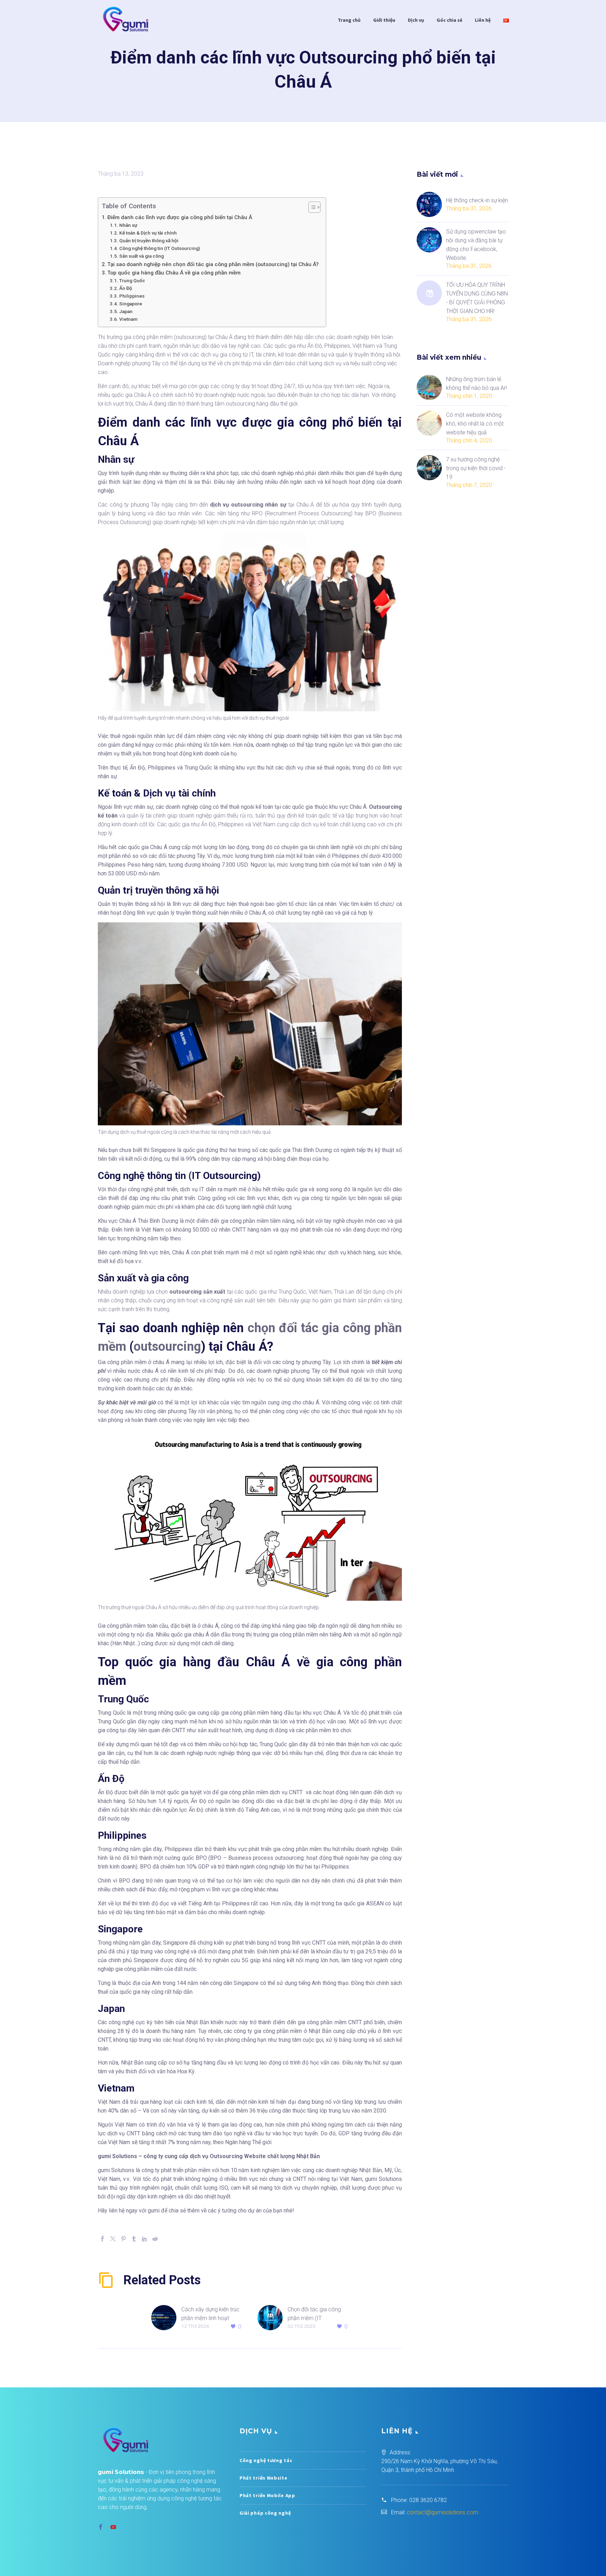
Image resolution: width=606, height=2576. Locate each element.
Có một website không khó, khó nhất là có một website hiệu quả (475, 424)
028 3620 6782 (428, 2500)
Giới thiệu (384, 20)
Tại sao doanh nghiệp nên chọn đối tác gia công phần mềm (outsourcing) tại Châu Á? (213, 264)
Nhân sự (129, 225)
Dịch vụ (416, 20)
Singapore (131, 304)
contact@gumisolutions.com (443, 2512)
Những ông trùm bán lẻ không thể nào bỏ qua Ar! (476, 384)
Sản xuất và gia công (142, 256)
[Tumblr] (134, 2239)
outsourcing (167, 1347)
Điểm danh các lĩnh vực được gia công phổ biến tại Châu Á (180, 217)
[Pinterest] (123, 2239)
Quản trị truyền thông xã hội (149, 240)
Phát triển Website (264, 2478)
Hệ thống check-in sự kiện (477, 200)
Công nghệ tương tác (266, 2460)
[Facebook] (102, 2239)
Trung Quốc (132, 280)
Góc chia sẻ (449, 20)
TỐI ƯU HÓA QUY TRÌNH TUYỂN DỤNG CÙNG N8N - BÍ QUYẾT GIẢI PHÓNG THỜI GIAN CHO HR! (477, 298)
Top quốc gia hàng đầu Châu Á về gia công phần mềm (175, 273)
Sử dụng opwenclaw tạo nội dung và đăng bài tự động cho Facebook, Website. (476, 245)
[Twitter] (113, 2239)
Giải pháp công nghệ (265, 2513)
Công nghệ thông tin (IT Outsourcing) (160, 248)
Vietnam (128, 319)
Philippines (132, 296)
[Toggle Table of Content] (311, 207)
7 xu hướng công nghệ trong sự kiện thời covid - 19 (476, 468)
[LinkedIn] (144, 2239)
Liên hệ (483, 20)
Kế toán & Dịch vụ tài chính (148, 233)
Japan (126, 311)
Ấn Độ (126, 288)
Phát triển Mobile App (267, 2495)
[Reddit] (155, 2239)
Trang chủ (349, 20)
